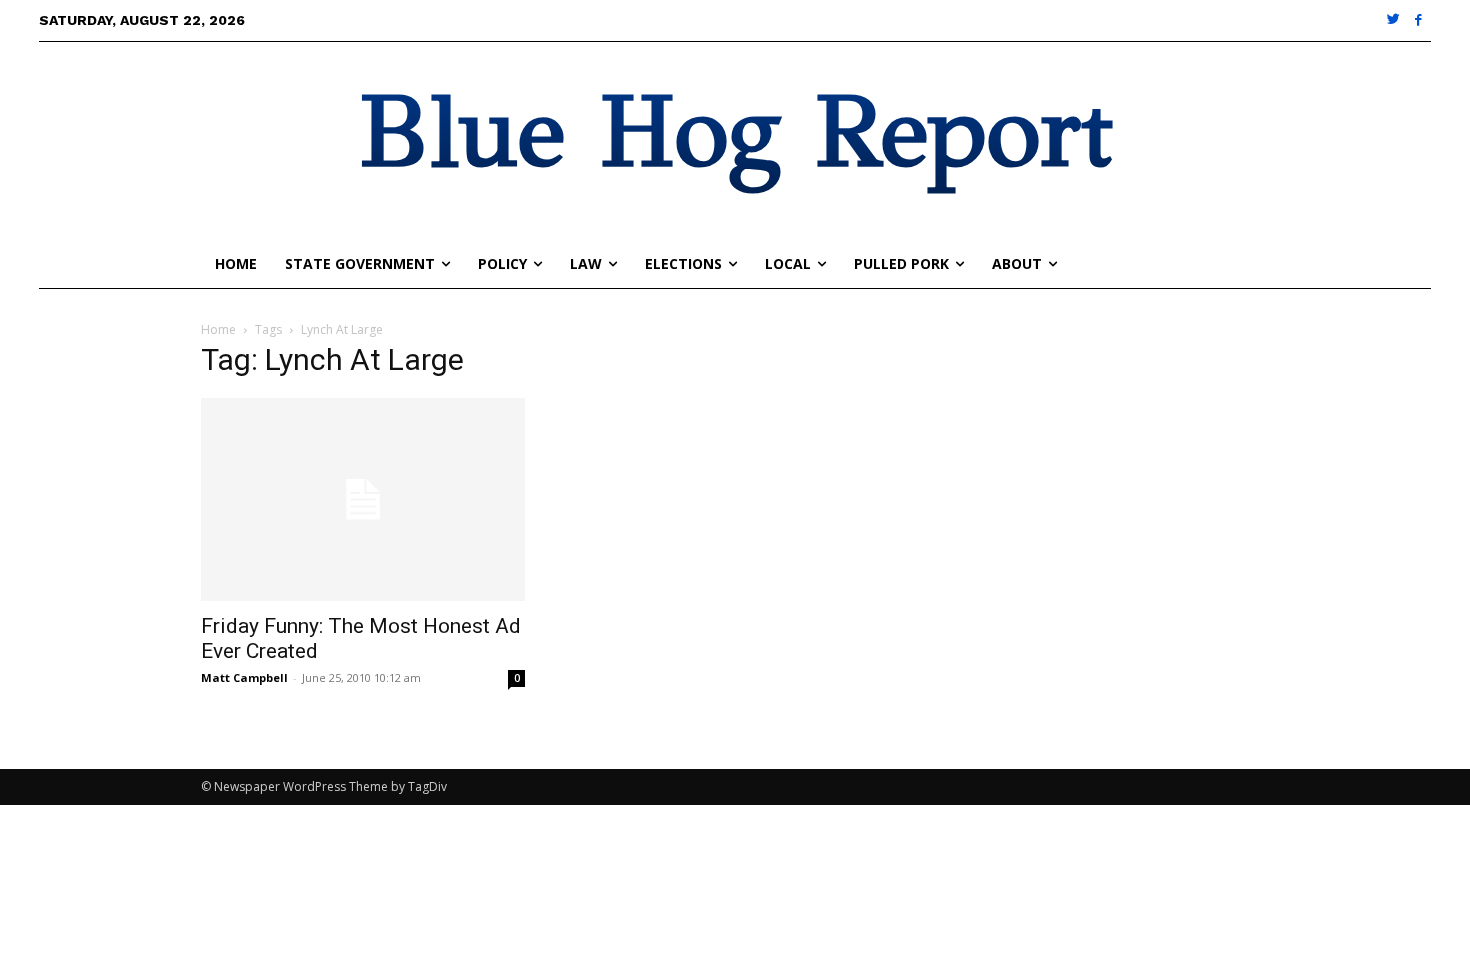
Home (218, 329)
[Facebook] (1418, 20)
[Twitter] (1394, 20)
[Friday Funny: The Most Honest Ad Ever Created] (363, 499)
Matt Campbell (244, 677)
